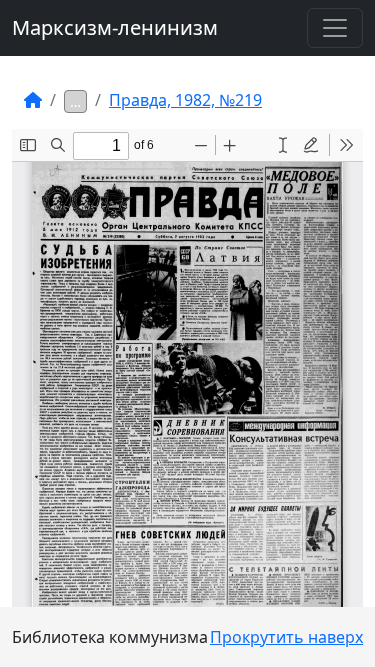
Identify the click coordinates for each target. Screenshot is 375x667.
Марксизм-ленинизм (115, 27)
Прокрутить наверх (286, 637)
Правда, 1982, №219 (185, 100)
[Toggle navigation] (335, 28)
